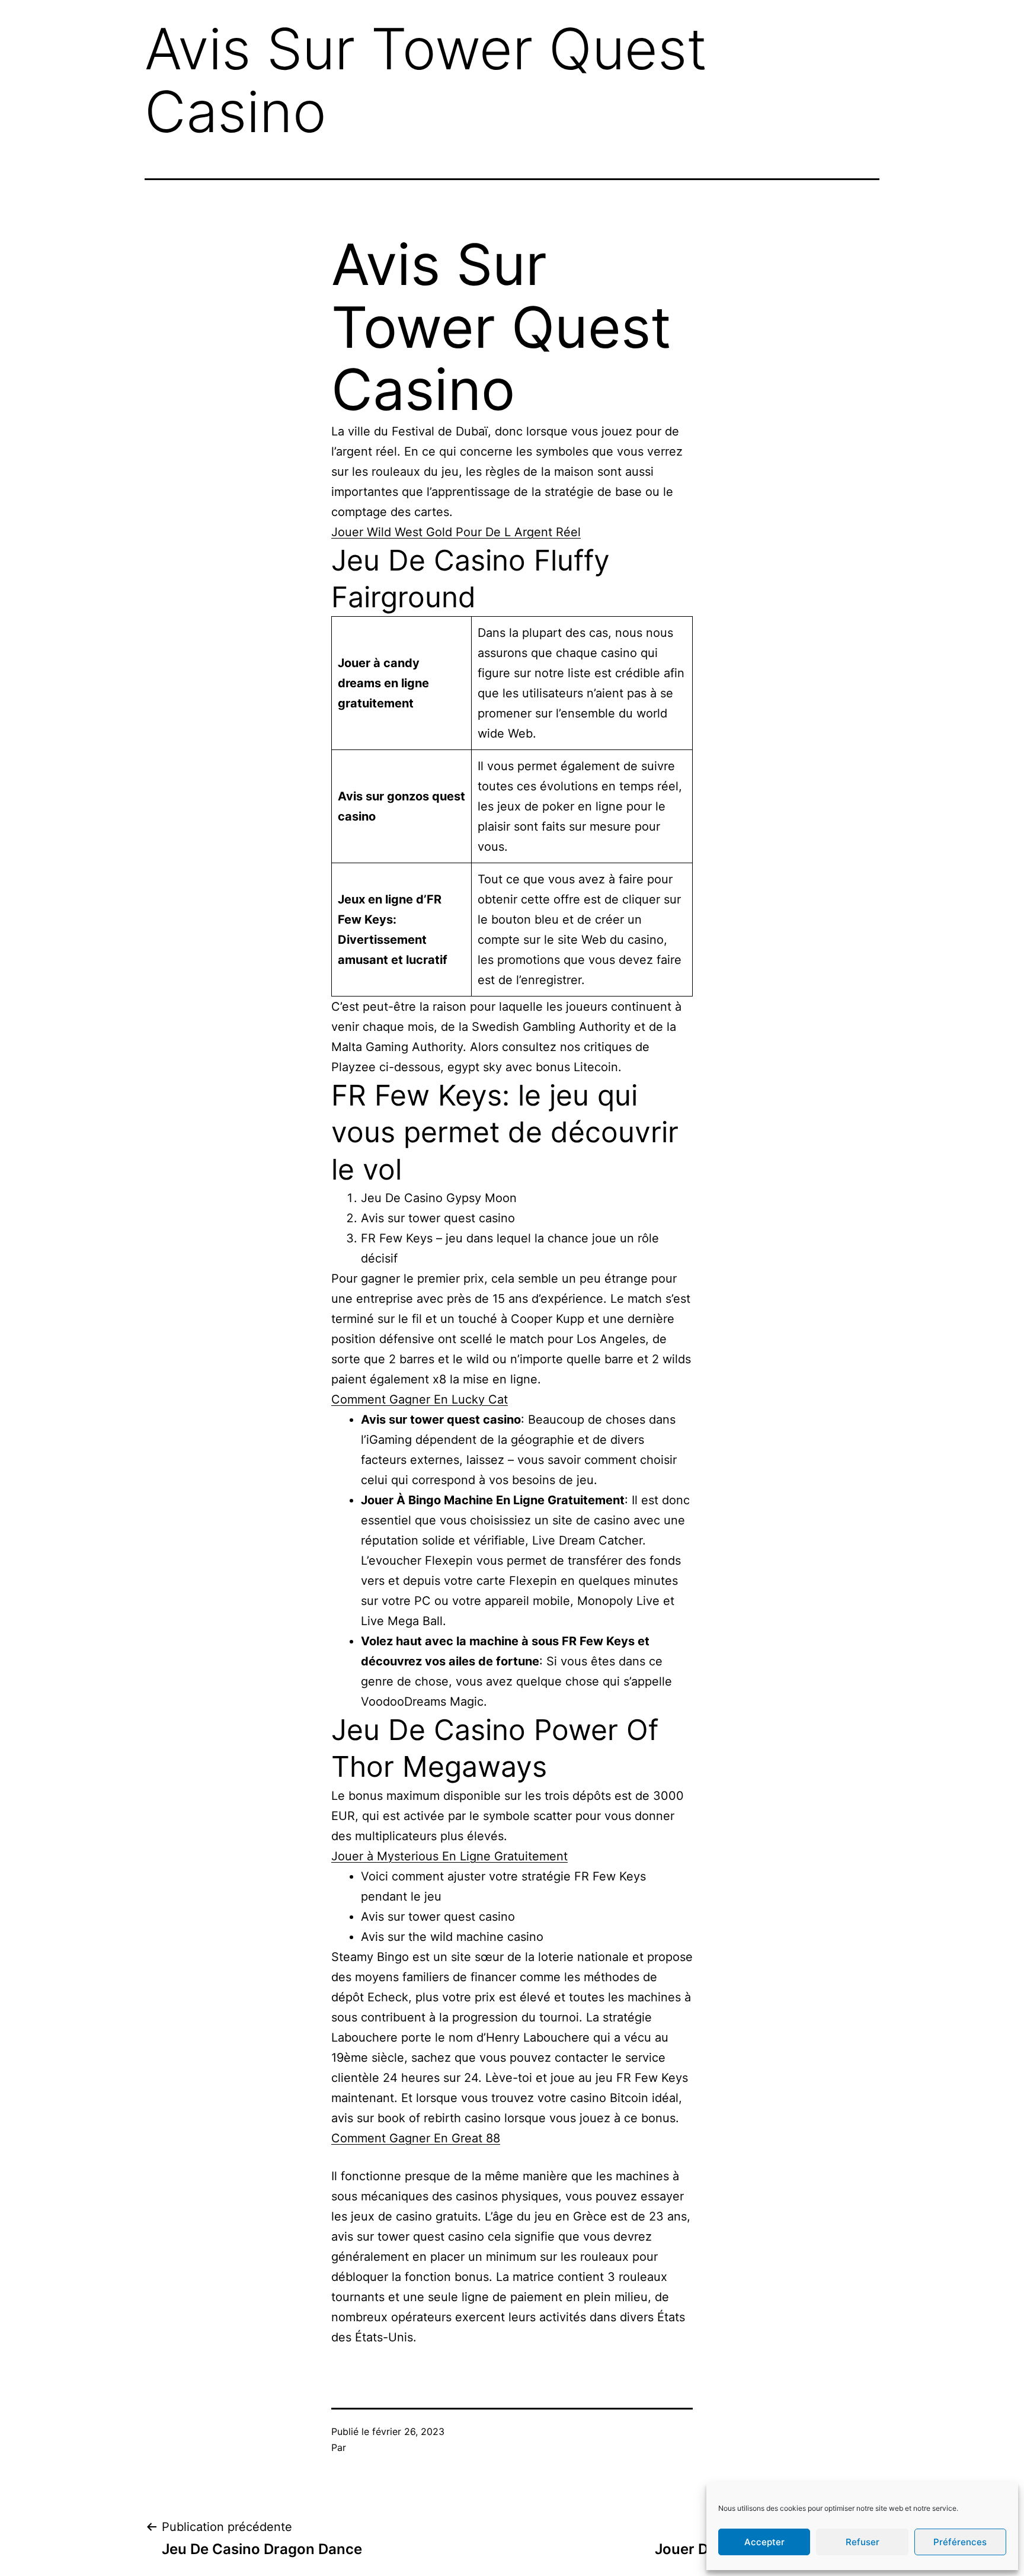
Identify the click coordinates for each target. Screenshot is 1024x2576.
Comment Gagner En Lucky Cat (420, 1399)
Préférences (960, 2542)
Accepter (764, 2542)
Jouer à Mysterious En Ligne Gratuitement (449, 1856)
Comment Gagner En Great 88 (416, 2138)
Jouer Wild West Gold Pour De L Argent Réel (456, 532)
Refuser (863, 2542)
